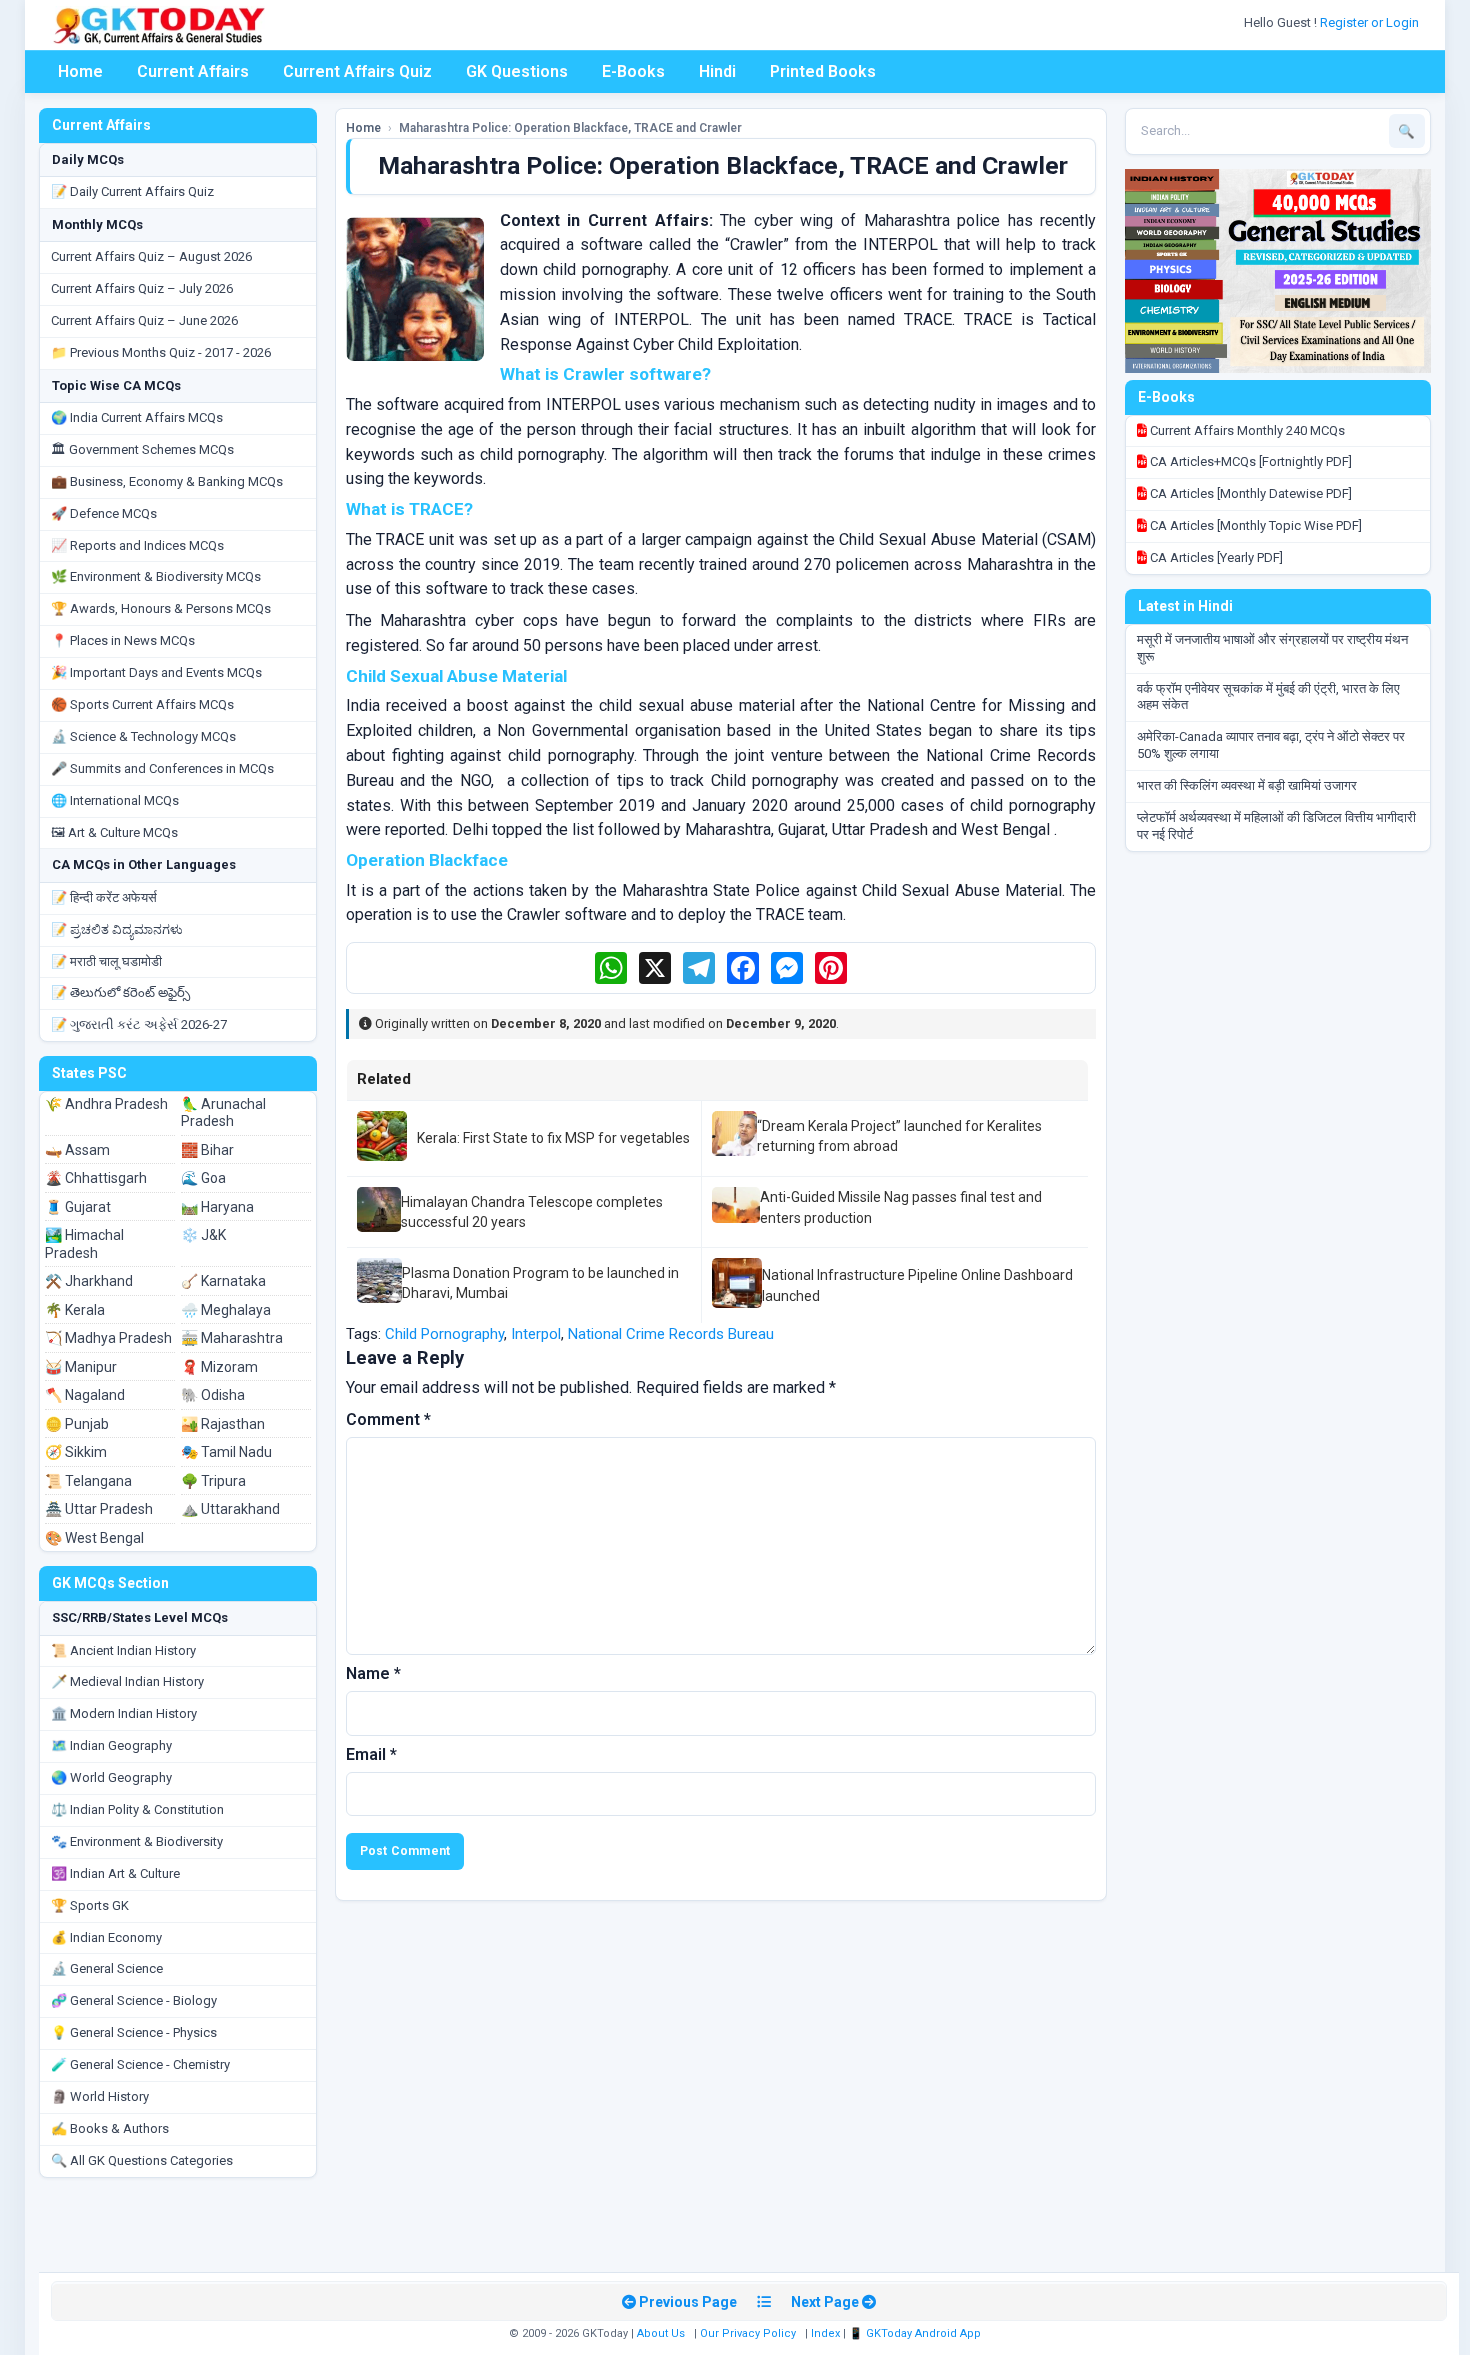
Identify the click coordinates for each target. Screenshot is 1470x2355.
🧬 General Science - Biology (134, 2000)
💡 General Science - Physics (134, 2032)
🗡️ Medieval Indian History (127, 1681)
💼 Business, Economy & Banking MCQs (167, 481)
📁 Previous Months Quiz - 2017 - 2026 (161, 352)
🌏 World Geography (111, 1777)
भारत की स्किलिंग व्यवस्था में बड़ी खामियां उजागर (1247, 785)
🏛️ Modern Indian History (124, 1713)
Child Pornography (444, 1334)
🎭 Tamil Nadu (226, 1452)
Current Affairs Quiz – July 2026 (142, 288)
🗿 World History (100, 2096)
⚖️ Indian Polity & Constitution (137, 1809)
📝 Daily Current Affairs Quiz (132, 191)
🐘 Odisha (213, 1395)
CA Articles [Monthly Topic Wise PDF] (1254, 525)
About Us (661, 2333)
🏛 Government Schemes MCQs (142, 449)
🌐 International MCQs (115, 800)
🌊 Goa (203, 1178)
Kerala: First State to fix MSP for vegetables (553, 1138)
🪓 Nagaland (85, 1395)
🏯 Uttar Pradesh (99, 1509)
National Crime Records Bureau (671, 1334)
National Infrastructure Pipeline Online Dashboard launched (917, 1285)
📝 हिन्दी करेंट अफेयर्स (104, 897)
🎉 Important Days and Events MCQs (156, 672)
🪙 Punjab (77, 1424)
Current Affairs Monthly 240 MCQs (1246, 430)
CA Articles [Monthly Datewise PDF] (1249, 493)
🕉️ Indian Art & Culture (115, 1873)
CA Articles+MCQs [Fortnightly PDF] (1249, 461)
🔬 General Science (107, 1968)
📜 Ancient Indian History (123, 1650)
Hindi (717, 71)
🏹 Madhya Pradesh (108, 1338)
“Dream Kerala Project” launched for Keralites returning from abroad (899, 1136)
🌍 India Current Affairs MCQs (137, 417)
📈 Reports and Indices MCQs (137, 545)
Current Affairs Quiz (357, 71)
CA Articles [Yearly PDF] (1215, 557)
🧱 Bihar (207, 1150)
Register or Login (1371, 22)
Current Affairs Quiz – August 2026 (151, 256)
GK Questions (517, 71)
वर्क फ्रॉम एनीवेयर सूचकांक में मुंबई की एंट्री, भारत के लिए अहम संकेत (1268, 697)
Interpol (536, 1334)
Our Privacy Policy (748, 2333)
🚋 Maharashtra (232, 1338)
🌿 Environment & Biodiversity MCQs (156, 576)
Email (371, 1754)
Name (373, 1673)
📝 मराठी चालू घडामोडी (106, 961)
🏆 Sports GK (90, 1905)
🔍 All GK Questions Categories (142, 2160)
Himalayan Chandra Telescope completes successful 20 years (532, 1212)
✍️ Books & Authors (110, 2128)
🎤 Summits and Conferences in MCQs (162, 768)
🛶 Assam (77, 1150)
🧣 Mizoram (219, 1367)
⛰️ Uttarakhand (230, 1509)
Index (825, 2333)
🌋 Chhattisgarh (96, 1178)
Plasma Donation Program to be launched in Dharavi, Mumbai (540, 1283)
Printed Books (823, 71)
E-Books (633, 71)
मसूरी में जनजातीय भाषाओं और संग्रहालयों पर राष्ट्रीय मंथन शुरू (1272, 648)
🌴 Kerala (75, 1310)
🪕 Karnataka (223, 1281)
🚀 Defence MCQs (104, 513)
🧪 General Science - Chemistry (140, 2064)
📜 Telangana (88, 1481)
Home (80, 71)
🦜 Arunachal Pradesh (223, 1113)
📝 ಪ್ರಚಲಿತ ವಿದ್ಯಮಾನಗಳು (117, 929)
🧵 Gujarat (78, 1207)
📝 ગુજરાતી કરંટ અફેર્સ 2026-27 (139, 1024)
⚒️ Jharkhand (89, 1281)
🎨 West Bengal (94, 1538)
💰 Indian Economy (106, 1937)
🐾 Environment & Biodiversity (137, 1841)
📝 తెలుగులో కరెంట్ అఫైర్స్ (120, 992)
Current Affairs (193, 71)
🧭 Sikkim (76, 1452)
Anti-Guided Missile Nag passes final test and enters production (901, 1207)
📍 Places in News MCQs (123, 640)
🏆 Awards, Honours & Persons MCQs (161, 608)
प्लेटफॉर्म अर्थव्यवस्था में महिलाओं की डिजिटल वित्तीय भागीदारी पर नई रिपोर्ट (1276, 826)
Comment (388, 1419)
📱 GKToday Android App (916, 2333)
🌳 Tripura (213, 1481)
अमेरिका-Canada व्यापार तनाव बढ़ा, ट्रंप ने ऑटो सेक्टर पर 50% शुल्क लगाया (1271, 745)
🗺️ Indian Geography (111, 1745)
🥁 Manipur (81, 1367)
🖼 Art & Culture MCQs (114, 832)
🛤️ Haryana (217, 1207)
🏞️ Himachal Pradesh (84, 1244)
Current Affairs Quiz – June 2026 (144, 320)
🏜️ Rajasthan (223, 1424)
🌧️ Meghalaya (226, 1310)
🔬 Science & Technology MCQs (143, 736)
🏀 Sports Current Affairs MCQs (142, 704)
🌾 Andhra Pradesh (106, 1104)
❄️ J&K (203, 1235)
